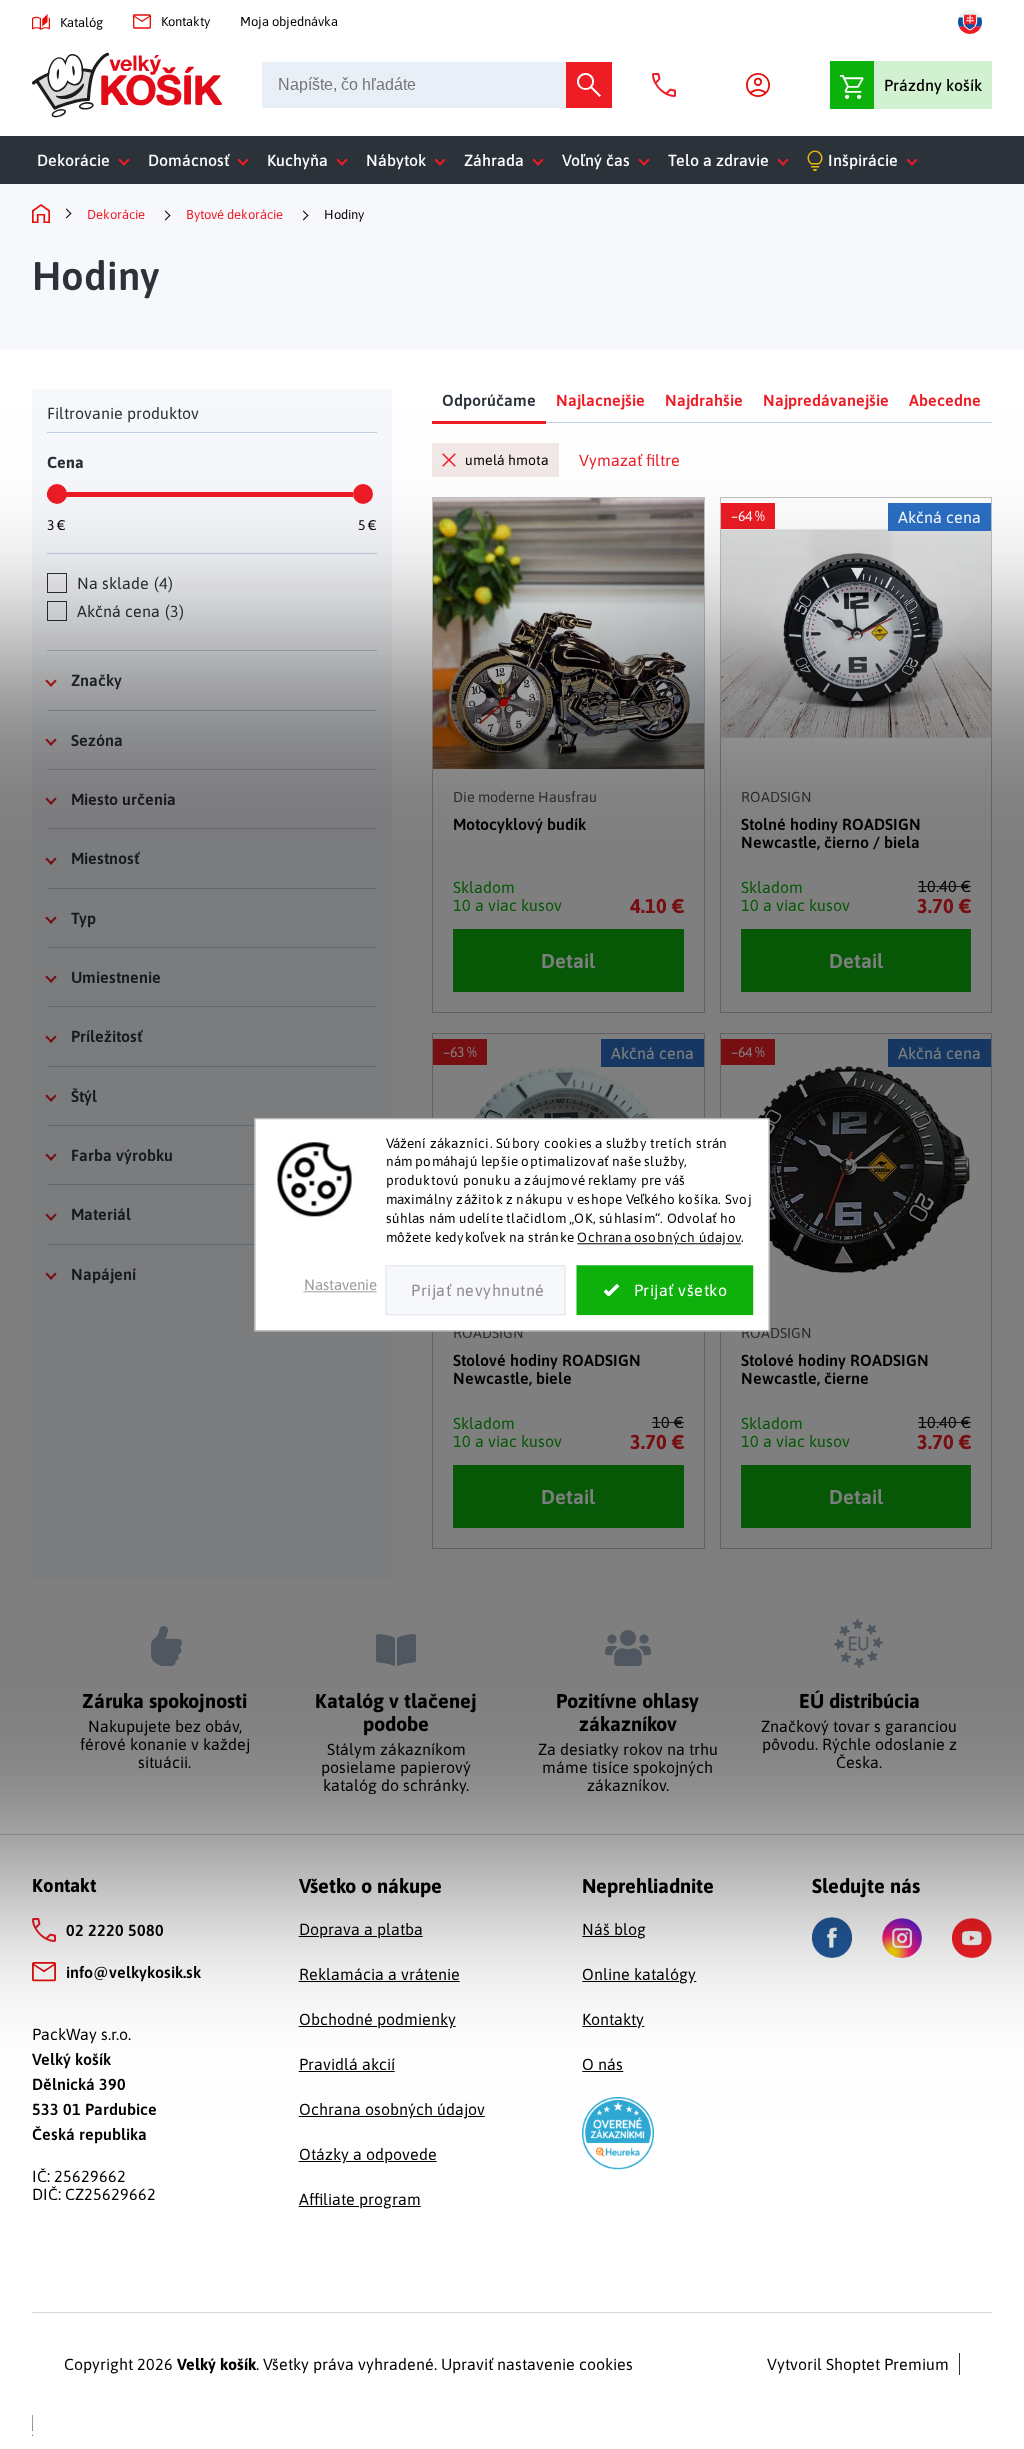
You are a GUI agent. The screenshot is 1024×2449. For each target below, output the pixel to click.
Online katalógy (639, 1974)
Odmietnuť (476, 1290)
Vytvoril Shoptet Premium (858, 2364)
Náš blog (614, 1929)
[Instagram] (902, 1938)
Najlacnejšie (600, 400)
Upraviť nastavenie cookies (537, 2364)
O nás (602, 2064)
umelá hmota (507, 460)
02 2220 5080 (115, 1930)
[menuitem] (87, 160)
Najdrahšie (704, 400)
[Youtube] (972, 1938)
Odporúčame (489, 400)
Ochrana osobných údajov (659, 1237)
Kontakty (185, 21)
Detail (568, 960)
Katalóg (81, 22)
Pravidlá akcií (347, 2064)
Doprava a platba (361, 1929)
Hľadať (589, 85)
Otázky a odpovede (368, 2154)
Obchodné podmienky (377, 2019)
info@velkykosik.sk (133, 1972)
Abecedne (945, 400)
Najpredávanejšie (826, 400)
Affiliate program (360, 2199)
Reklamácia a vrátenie (379, 1974)
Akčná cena (128, 611)
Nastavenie (340, 1284)
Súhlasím (665, 1290)
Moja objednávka (289, 21)
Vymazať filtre (629, 460)
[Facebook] (832, 1937)
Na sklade (122, 583)
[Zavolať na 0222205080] (669, 85)
